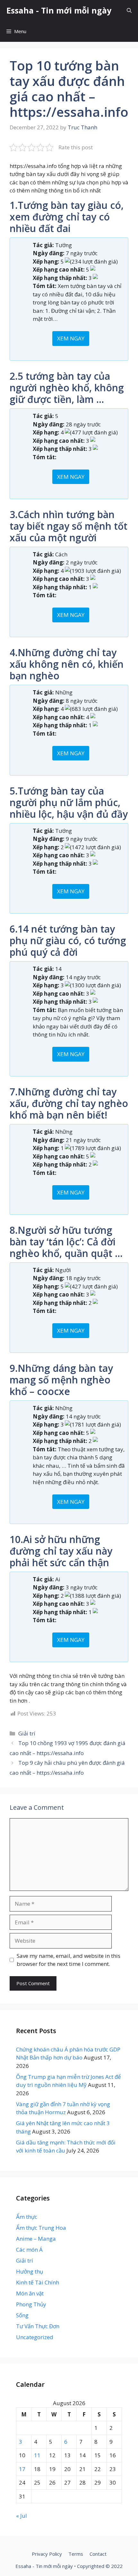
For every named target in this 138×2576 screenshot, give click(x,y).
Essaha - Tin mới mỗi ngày (59, 10)
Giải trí (27, 1733)
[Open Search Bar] (129, 10)
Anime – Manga (36, 2239)
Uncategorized (35, 2337)
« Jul (22, 2516)
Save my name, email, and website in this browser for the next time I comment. (69, 1960)
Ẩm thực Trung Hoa (41, 2228)
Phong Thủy (31, 2304)
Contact (98, 2554)
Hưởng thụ (30, 2271)
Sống (22, 2315)
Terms (76, 2554)
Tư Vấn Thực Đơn (38, 2326)
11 (37, 2455)
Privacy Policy (47, 2554)
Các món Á (29, 2250)
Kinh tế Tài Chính (38, 2282)
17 (22, 2469)
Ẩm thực (27, 2217)
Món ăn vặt (30, 2293)
